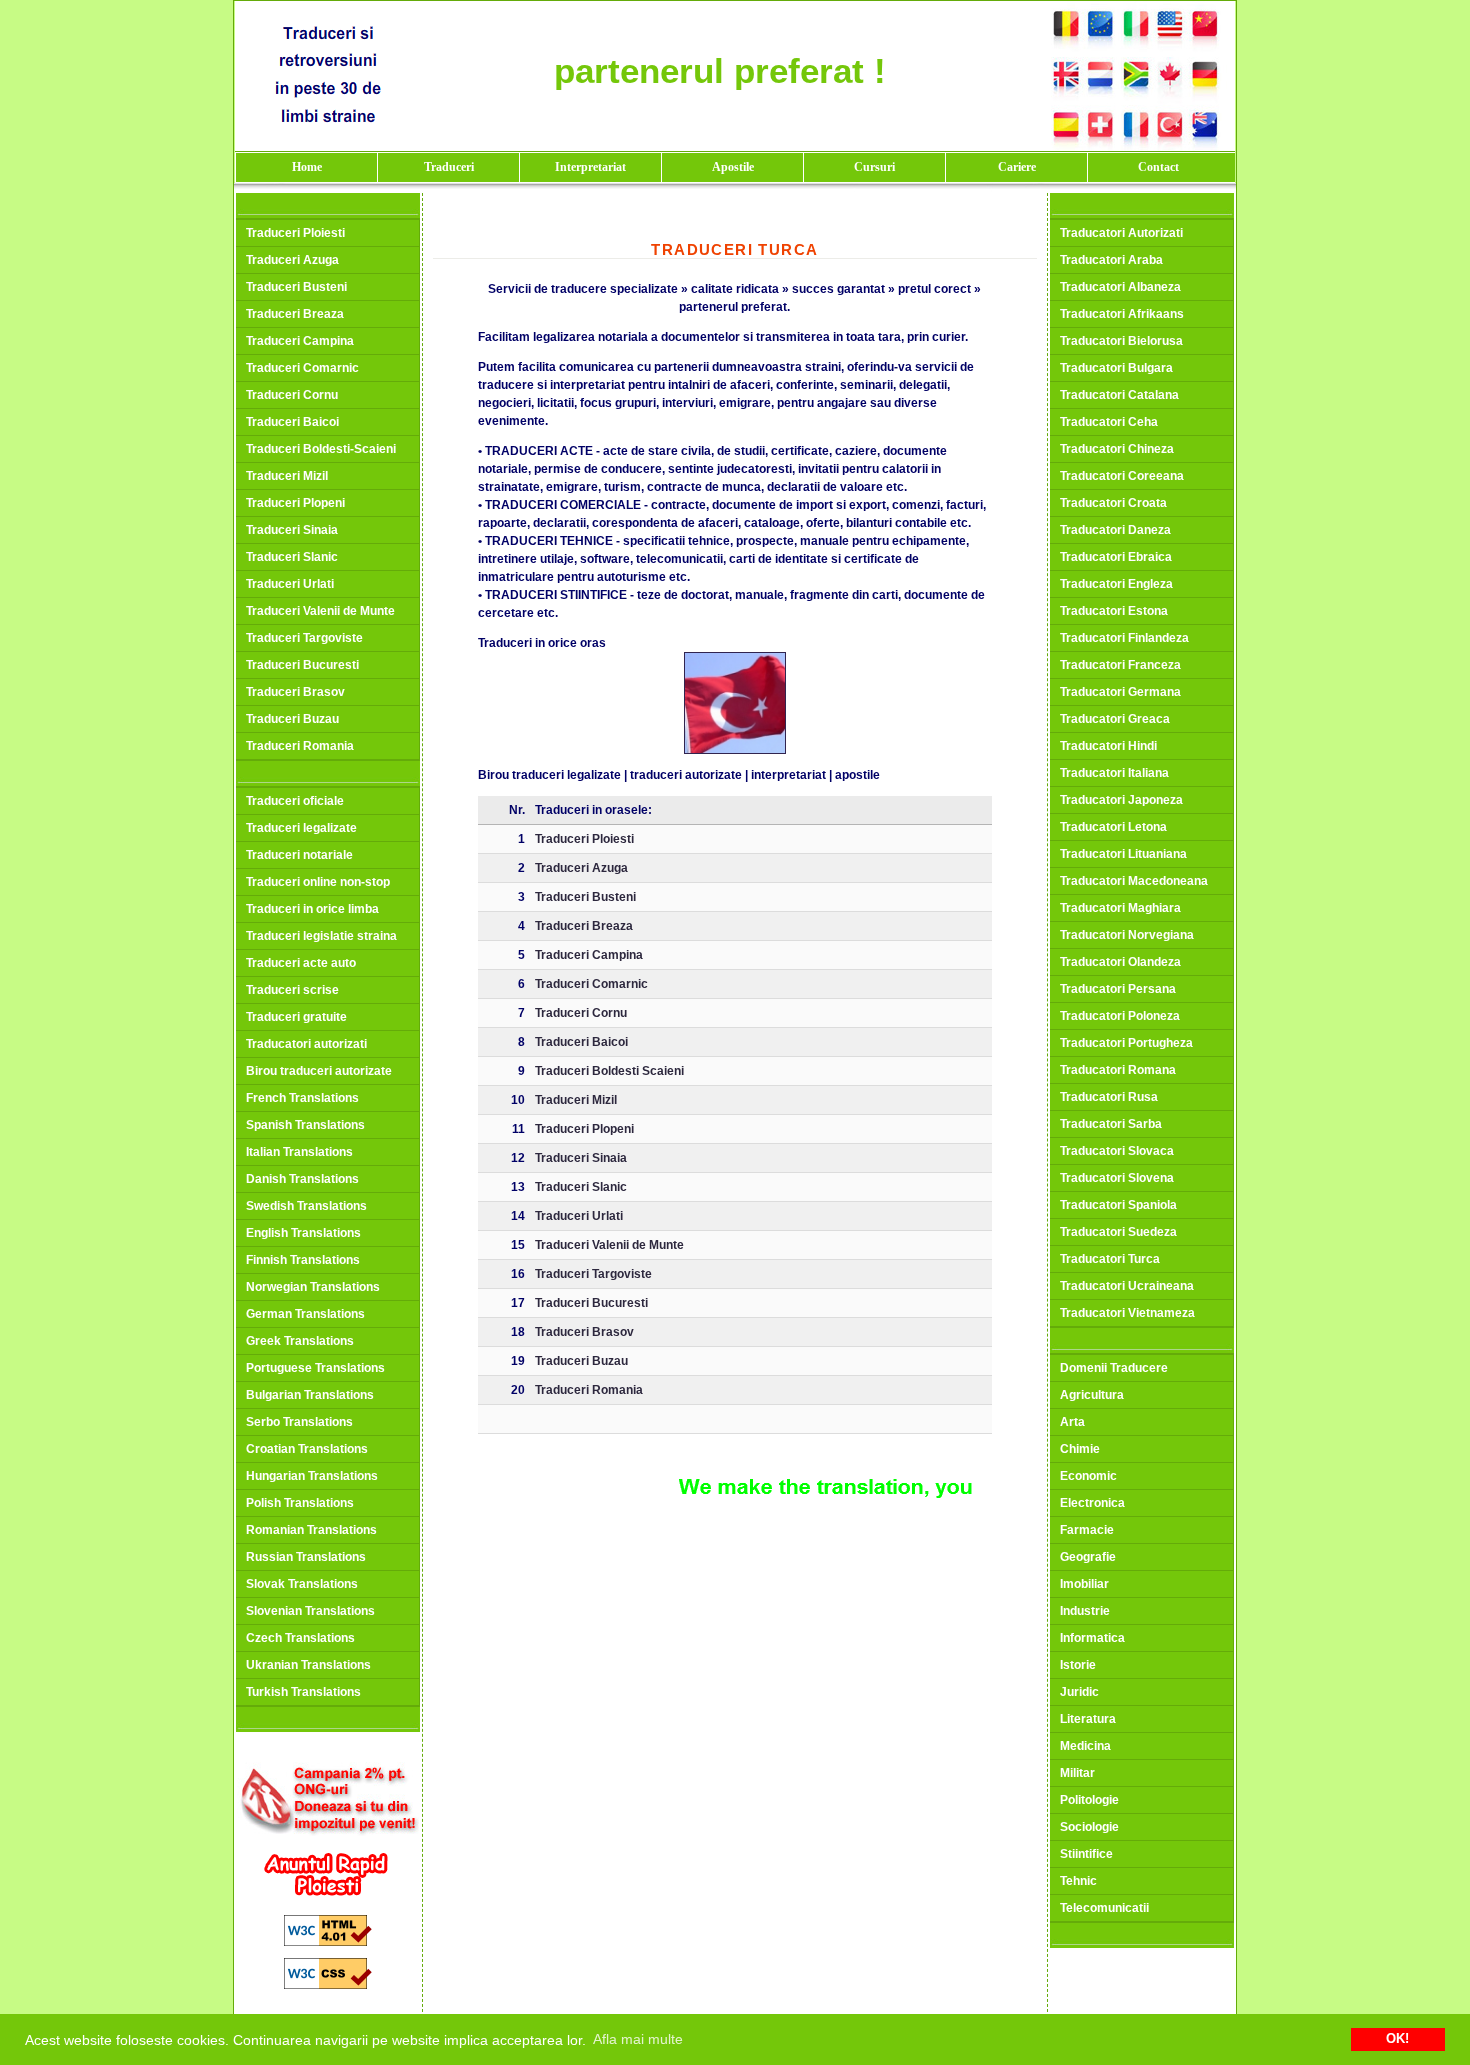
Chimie (1080, 1449)
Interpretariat (590, 167)
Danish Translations (302, 1179)
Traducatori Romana (1118, 1070)
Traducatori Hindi (1108, 746)
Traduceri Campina (300, 341)
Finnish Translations (303, 1260)
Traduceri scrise (292, 990)
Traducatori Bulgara (1116, 368)
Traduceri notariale (299, 855)
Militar (1077, 1773)
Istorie (1078, 1665)
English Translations (303, 1233)
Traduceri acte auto (301, 963)
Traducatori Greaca (1115, 719)
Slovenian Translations (310, 1611)
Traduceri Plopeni (295, 503)
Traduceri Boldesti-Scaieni (321, 449)
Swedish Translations (306, 1206)
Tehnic (1078, 1881)
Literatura (1088, 1719)
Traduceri (449, 167)
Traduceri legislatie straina (321, 936)
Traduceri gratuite (296, 1017)
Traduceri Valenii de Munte (320, 611)
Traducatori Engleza (1116, 584)
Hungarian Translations (312, 1476)
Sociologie (1089, 1827)
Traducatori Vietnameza (1127, 1313)
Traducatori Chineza (1117, 449)
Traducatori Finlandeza (1124, 638)
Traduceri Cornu (292, 395)
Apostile (733, 167)
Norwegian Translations (313, 1287)
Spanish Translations (305, 1125)
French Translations (302, 1098)
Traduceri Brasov (295, 692)
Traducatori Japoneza (1121, 800)
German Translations (305, 1314)
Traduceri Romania (300, 746)
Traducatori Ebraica (1116, 557)
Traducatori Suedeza (1118, 1232)
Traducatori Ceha (1109, 422)
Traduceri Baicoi (292, 422)
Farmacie (1087, 1530)
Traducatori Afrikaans (1122, 314)
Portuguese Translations (315, 1368)
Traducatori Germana (1120, 692)
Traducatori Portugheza (1126, 1043)
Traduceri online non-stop (318, 882)
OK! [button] (1397, 2039)
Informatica (1092, 1638)
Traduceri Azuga (292, 260)
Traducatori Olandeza (1120, 962)
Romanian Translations (311, 1530)
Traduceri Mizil (287, 476)
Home (307, 167)
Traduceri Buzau (292, 719)
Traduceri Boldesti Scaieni (609, 1071)
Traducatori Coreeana (1122, 476)
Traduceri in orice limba (312, 909)
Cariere (1017, 167)
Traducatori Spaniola (1118, 1205)
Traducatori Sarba (1111, 1124)
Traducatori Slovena (1117, 1178)
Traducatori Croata (1113, 503)
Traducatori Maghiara (1120, 908)
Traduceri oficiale (295, 801)
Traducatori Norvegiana (1127, 935)
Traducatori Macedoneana (1134, 881)
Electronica (1092, 1503)
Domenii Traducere (1114, 1368)
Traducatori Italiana (1114, 773)
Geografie (1088, 1557)
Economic (1088, 1476)
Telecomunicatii (1104, 1908)
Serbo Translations (299, 1422)
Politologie (1089, 1800)
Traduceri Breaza (295, 314)
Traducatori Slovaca (1117, 1151)
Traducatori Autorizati (1121, 233)
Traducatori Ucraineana (1127, 1286)
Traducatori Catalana (1119, 395)
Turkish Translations (303, 1692)
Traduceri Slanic (292, 557)
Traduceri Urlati (290, 584)
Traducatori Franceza (1120, 665)
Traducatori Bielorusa (1121, 341)
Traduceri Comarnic (302, 368)
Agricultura (1092, 1395)
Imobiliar (1084, 1584)
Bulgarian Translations (310, 1395)
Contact (1158, 167)
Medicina (1085, 1746)
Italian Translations (299, 1152)
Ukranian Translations (308, 1665)
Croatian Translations (307, 1449)
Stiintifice (1086, 1854)
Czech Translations (300, 1638)
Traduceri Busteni (296, 287)
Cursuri (874, 167)
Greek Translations (300, 1341)
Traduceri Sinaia (292, 530)
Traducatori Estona (1114, 611)
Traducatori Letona (1113, 827)
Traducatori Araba (1111, 260)
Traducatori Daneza (1115, 530)
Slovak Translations (302, 1584)
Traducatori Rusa (1109, 1097)
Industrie (1085, 1611)
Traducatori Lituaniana (1123, 854)
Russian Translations (306, 1557)
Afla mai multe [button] (638, 2039)
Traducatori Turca (1110, 1259)
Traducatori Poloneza (1120, 1016)
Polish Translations (300, 1503)
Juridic (1079, 1692)
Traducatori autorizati (306, 1044)
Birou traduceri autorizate (319, 1071)
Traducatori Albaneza (1120, 287)
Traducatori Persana (1118, 989)
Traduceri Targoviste (304, 638)
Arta (1072, 1422)
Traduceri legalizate (301, 828)
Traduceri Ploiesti (295, 233)
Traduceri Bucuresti (302, 665)
